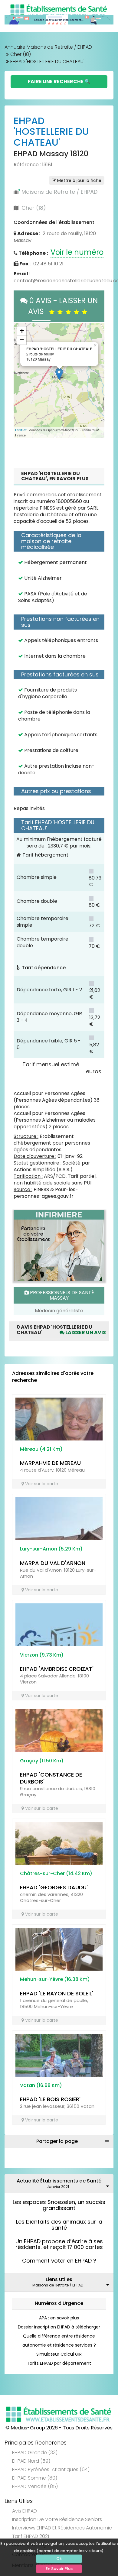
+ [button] (22, 331)
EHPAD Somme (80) (35, 2478)
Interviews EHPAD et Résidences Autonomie (62, 2528)
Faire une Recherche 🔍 (59, 81)
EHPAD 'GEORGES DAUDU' (54, 1887)
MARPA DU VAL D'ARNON (53, 1563)
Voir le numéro (77, 252)
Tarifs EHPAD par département (59, 2363)
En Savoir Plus (59, 2569)
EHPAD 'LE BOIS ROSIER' (50, 2099)
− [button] (22, 340)
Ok (59, 2559)
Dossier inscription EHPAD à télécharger (59, 2327)
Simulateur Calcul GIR (59, 2354)
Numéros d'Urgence (59, 2303)
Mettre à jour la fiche (79, 180)
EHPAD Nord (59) (31, 2461)
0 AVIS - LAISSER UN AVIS (63, 306)
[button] (21, 380)
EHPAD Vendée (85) (35, 2486)
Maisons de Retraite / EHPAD (59, 192)
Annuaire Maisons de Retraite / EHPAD (48, 47)
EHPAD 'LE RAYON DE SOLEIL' (57, 1993)
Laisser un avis (85, 1332)
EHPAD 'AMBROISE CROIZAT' (57, 1669)
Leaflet (21, 430)
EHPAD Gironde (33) (35, 2453)
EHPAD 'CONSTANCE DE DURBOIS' (51, 1778)
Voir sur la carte (41, 1484)
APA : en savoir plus (59, 2318)
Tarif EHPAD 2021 (31, 2536)
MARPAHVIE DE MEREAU (50, 1463)
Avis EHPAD (25, 2511)
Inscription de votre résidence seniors (57, 2519)
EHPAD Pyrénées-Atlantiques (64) (51, 2469)
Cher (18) (21, 54)
